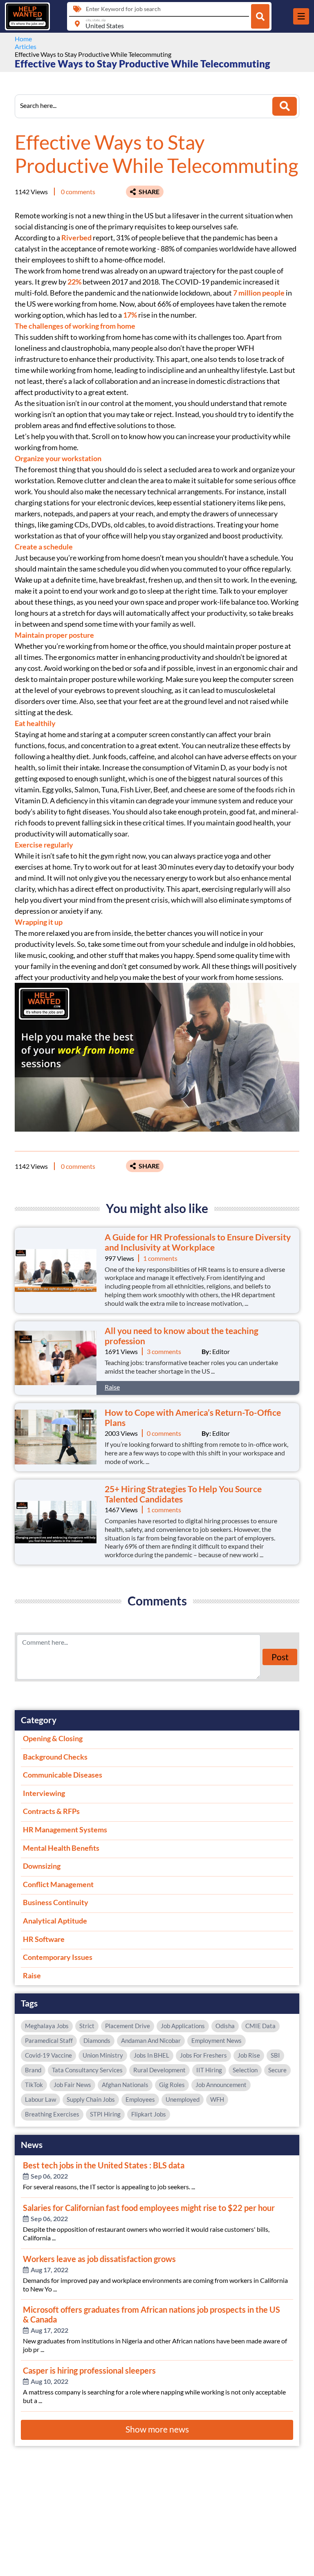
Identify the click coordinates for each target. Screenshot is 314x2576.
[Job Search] (260, 16)
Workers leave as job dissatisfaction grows (99, 2259)
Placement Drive (128, 2026)
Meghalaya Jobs (47, 2026)
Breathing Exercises (52, 2114)
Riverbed (76, 238)
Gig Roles (172, 2085)
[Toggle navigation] (301, 16)
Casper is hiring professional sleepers (89, 2370)
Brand (33, 2070)
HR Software (44, 1939)
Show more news (157, 2429)
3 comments (164, 1351)
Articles (26, 46)
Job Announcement (221, 2085)
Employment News (216, 2040)
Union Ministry (103, 2055)
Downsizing (42, 1866)
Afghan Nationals (125, 2085)
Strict (87, 2026)
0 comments (78, 192)
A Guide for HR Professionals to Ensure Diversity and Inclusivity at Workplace (198, 1242)
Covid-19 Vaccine (48, 2055)
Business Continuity (56, 1902)
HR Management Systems (65, 1829)
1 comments (160, 1258)
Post (280, 1657)
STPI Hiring (105, 2114)
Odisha (225, 2026)
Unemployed (183, 2099)
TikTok (34, 2085)
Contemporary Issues (58, 1957)
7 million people (259, 293)
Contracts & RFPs (51, 1811)
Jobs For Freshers (203, 2055)
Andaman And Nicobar (151, 2040)
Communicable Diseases (63, 1775)
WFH (217, 2099)
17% (130, 315)
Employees (140, 2099)
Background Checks (55, 1757)
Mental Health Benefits (61, 1848)
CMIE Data (260, 2026)
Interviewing (44, 1793)
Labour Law (40, 2099)
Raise (112, 1387)
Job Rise (249, 2055)
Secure (277, 2070)
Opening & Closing (53, 1738)
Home (23, 39)
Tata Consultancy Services (87, 2070)
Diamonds (97, 2040)
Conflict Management (58, 1884)
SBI (275, 2055)
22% (74, 282)
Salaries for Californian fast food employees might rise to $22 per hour (149, 2208)
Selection (245, 2070)
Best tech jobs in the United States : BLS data (104, 2165)
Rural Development (159, 2070)
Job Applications (183, 2026)
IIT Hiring (209, 2070)
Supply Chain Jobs (91, 2099)
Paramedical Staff (49, 2040)
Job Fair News (72, 2085)
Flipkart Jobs (149, 2114)
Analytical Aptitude (55, 1921)
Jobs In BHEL (151, 2055)
